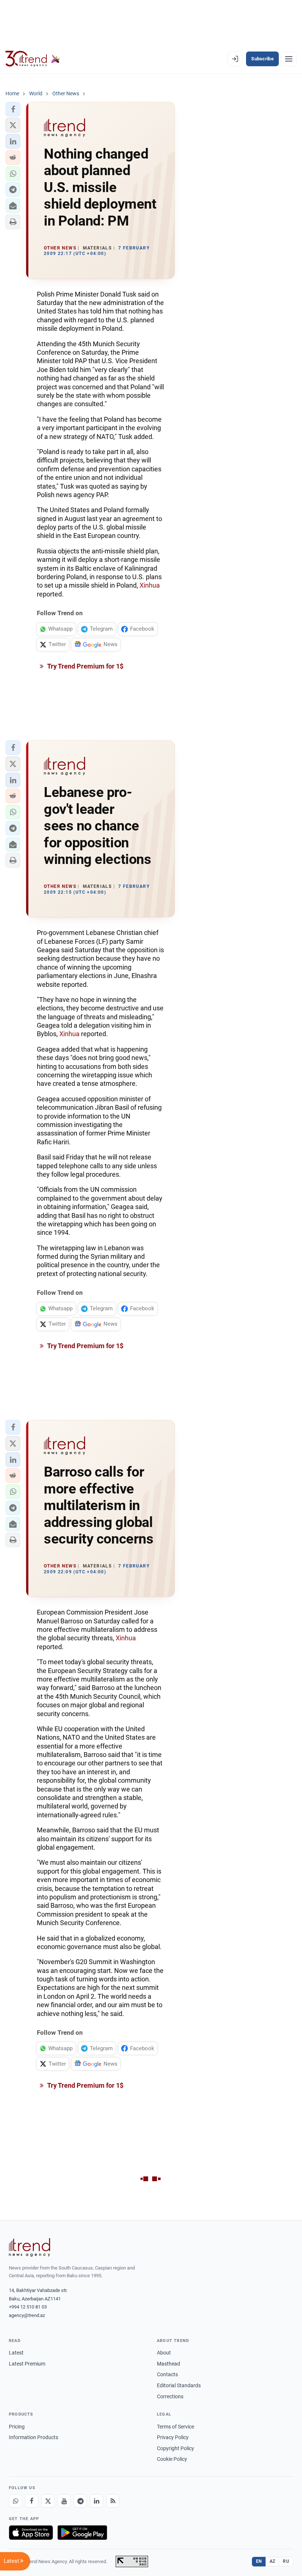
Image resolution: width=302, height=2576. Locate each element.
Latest (16, 2353)
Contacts (167, 2374)
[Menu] (289, 59)
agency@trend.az (27, 2315)
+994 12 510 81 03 (28, 2307)
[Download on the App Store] (31, 2533)
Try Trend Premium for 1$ (85, 666)
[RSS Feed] (113, 2501)
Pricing (17, 2427)
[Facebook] (32, 2501)
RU (286, 2561)
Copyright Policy (175, 2448)
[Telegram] (80, 2501)
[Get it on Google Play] (82, 2533)
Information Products (34, 2437)
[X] (48, 2501)
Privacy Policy (173, 2437)
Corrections (170, 2396)
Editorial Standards (179, 2385)
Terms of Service (175, 2427)
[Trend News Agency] (29, 2247)
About (164, 2353)
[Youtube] (64, 2501)
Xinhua (150, 585)
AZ (273, 2561)
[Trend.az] (33, 59)
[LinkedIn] (96, 2501)
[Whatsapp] (15, 2501)
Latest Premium (27, 2364)
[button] (13, 109)
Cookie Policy (172, 2459)
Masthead (168, 2364)
